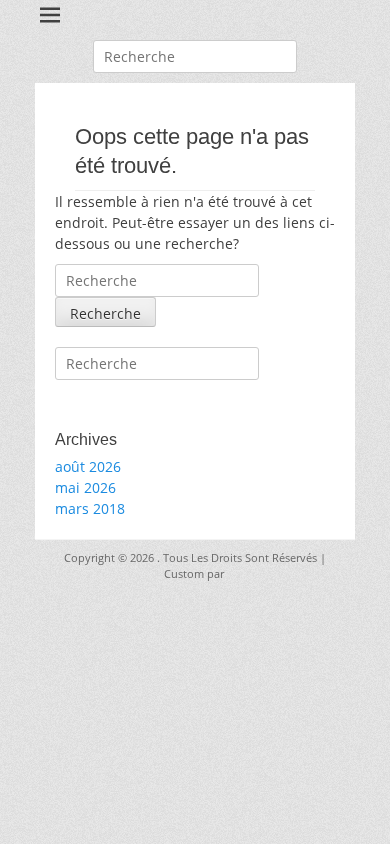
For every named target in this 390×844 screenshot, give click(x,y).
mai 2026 (85, 487)
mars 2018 (90, 508)
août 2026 (88, 466)
